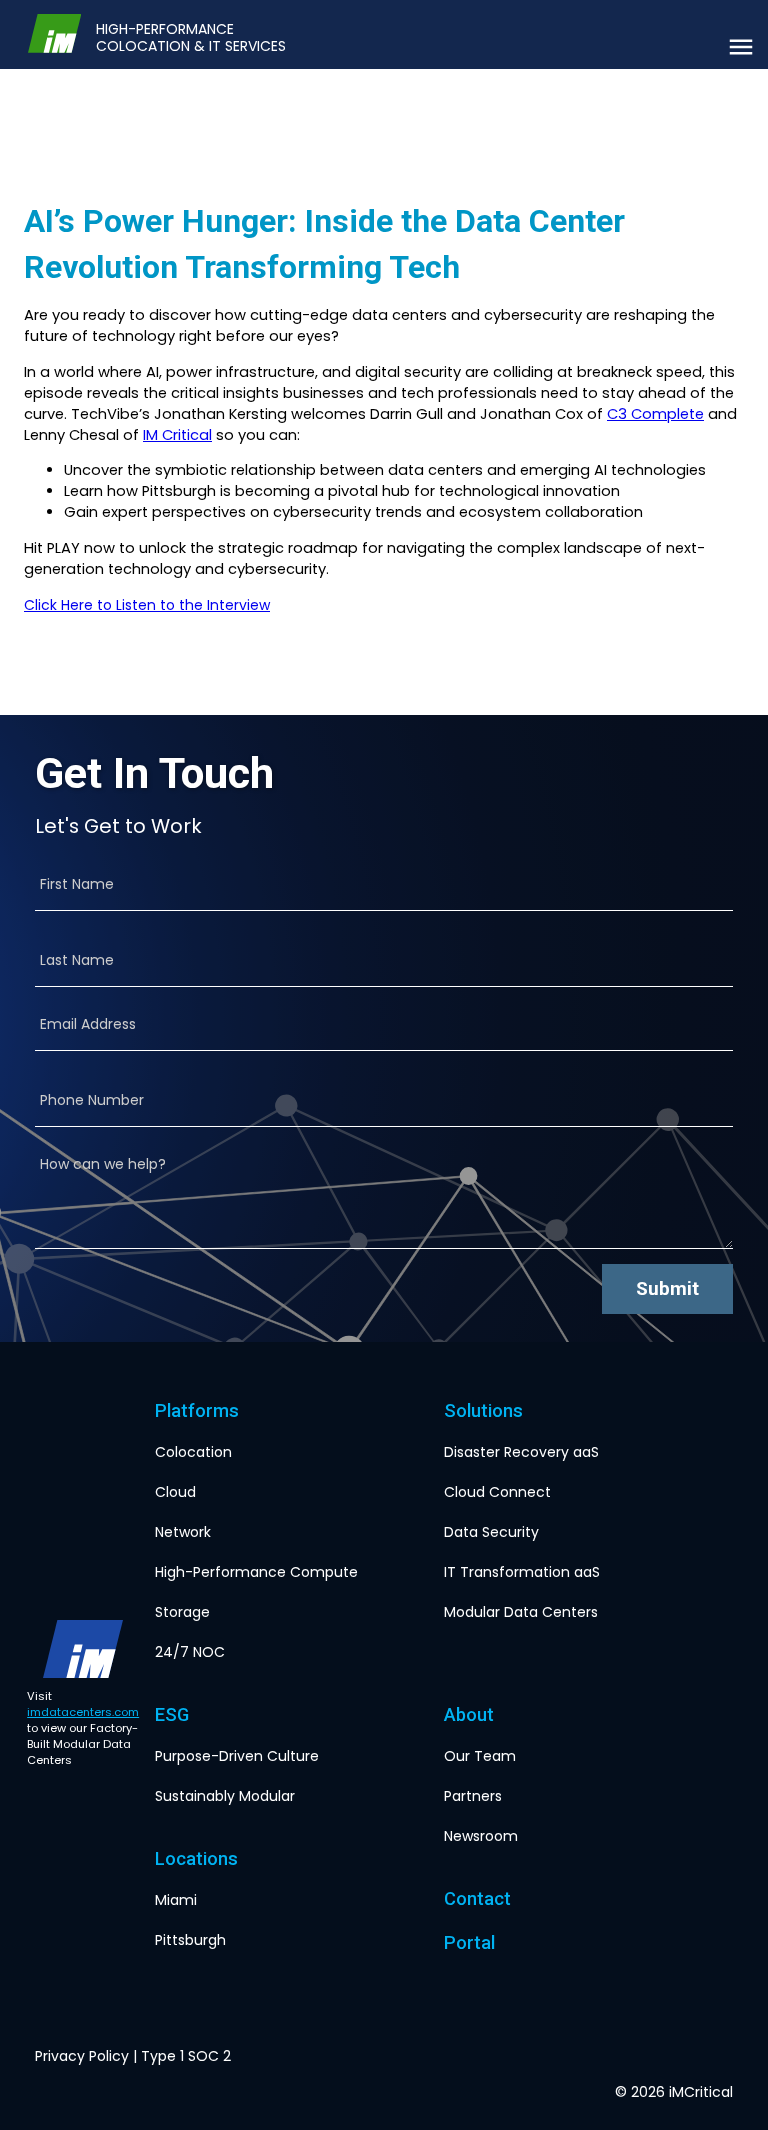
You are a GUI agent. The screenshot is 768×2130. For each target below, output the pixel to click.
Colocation (193, 1452)
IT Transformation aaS (522, 1572)
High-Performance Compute (256, 1572)
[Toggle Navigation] (741, 47)
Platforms (197, 1410)
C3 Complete (655, 414)
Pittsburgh (190, 1940)
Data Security (491, 1532)
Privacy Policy (82, 2056)
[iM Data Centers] (83, 1649)
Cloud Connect (497, 1492)
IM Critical (177, 435)
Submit (667, 1288)
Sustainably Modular (225, 1796)
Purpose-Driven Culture (237, 1756)
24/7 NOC (190, 1652)
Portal (469, 1942)
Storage (182, 1612)
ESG (172, 1714)
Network (183, 1532)
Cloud (175, 1492)
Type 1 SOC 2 (186, 2056)
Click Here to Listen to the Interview (147, 605)
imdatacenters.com (83, 1712)
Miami (176, 1900)
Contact (477, 1898)
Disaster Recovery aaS (521, 1452)
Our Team (480, 1756)
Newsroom (481, 1836)
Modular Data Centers (521, 1612)
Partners (473, 1796)
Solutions (483, 1410)
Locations (196, 1858)
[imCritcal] (54, 34)
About (469, 1714)
